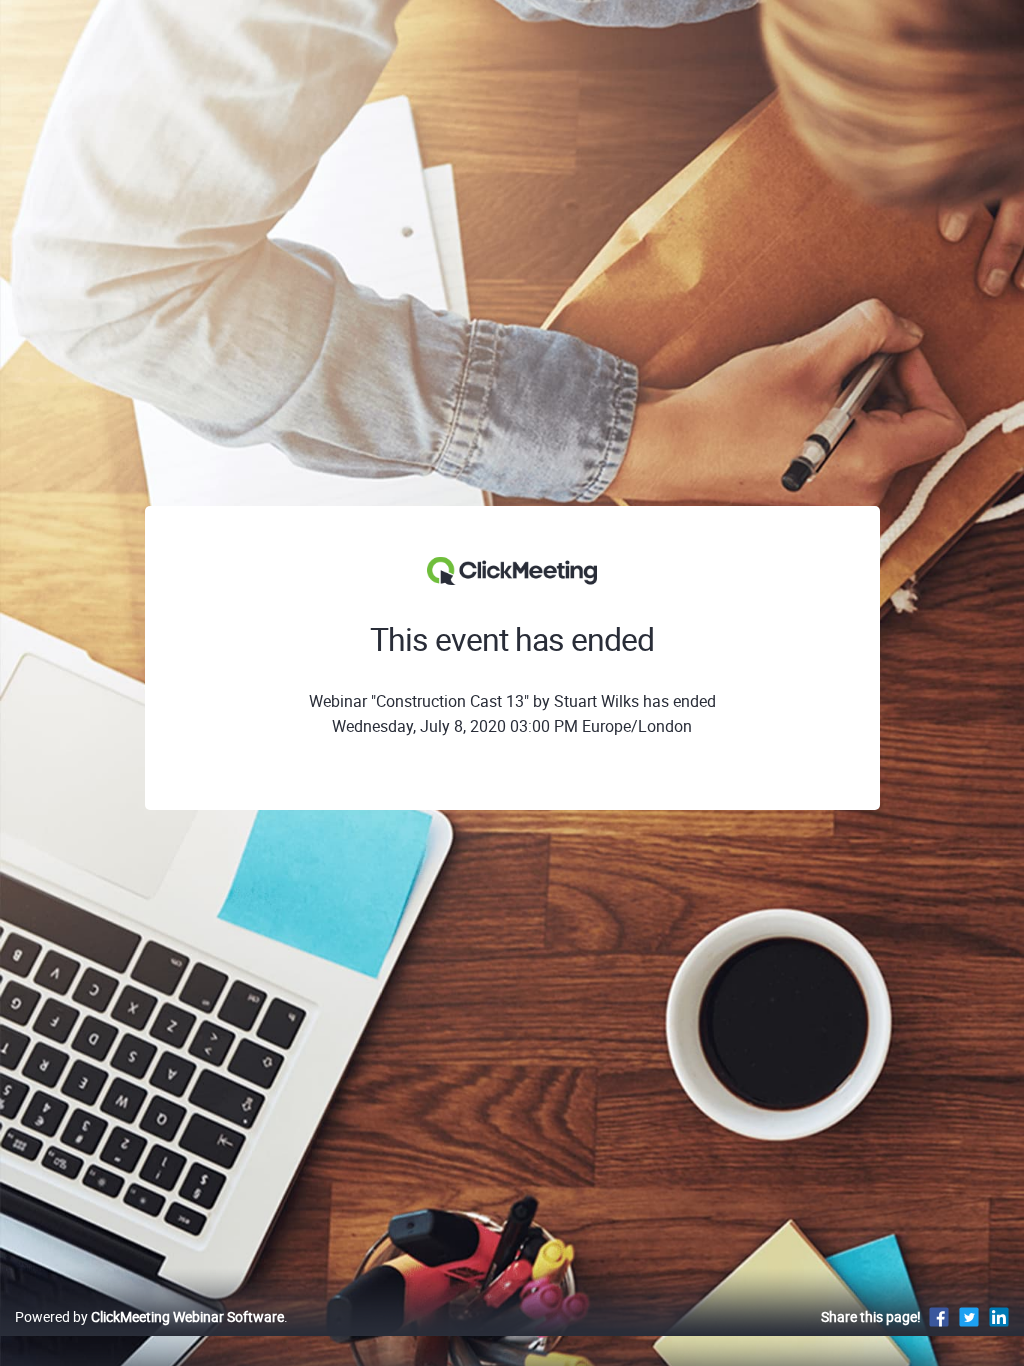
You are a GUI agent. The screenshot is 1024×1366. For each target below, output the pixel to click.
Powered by (149, 1316)
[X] (969, 1316)
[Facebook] (939, 1316)
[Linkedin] (999, 1316)
